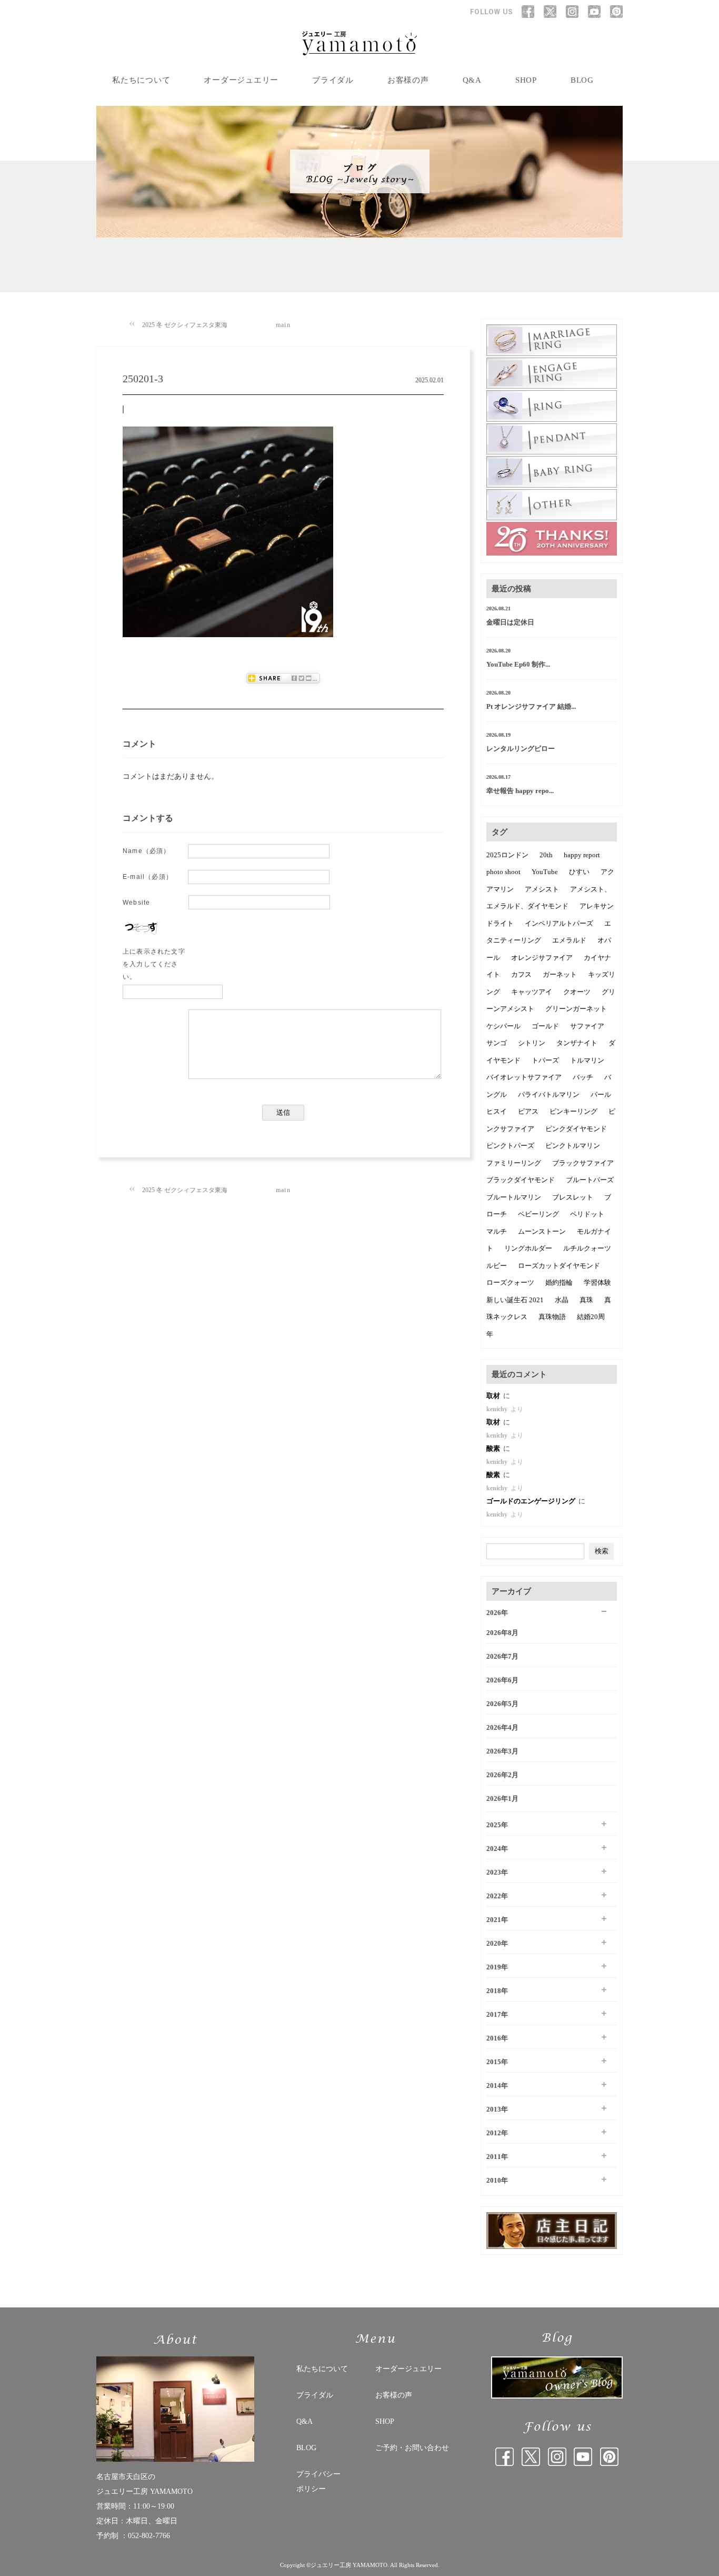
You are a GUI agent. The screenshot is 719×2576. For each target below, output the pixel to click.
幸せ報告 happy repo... (520, 791)
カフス (521, 974)
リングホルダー (528, 1248)
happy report (582, 855)
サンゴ (497, 1043)
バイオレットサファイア (524, 1077)
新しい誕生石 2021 (515, 1300)
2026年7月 (502, 1656)
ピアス (528, 1111)
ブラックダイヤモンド (521, 1180)
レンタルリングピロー (521, 749)
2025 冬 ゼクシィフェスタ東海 (185, 325)
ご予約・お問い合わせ (412, 2448)
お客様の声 (408, 80)
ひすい (579, 872)
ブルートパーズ (590, 1180)
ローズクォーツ (510, 1282)
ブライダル (333, 80)
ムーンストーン (542, 1231)
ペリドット (587, 1214)
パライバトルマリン (549, 1094)
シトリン (532, 1043)
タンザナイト (577, 1043)
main (283, 325)
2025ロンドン (507, 855)
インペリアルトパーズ (559, 923)
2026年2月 (502, 1775)
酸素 (494, 1448)
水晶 (562, 1300)
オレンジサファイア (542, 958)
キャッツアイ (532, 992)
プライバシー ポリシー (318, 2481)
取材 (494, 1396)
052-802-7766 (149, 2536)
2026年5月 (502, 1704)
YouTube (545, 872)
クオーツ (577, 992)
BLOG (582, 80)
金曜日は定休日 (510, 622)
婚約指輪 (559, 1282)
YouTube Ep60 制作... (518, 664)
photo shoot (503, 872)
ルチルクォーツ (587, 1248)
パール (601, 1094)
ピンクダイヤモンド (576, 1129)
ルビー (497, 1266)
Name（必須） (147, 851)
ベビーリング (538, 1214)
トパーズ (545, 1060)
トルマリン (587, 1060)
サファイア (587, 1026)
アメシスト (542, 889)
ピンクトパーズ (510, 1146)
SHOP (526, 80)
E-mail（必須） (148, 877)
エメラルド (569, 940)
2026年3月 (502, 1751)
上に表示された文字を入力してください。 (154, 964)
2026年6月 (502, 1680)
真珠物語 (552, 1317)
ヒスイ (497, 1111)
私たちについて (141, 80)
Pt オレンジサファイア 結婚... (531, 706)
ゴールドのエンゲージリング (532, 1501)
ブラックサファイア (583, 1163)
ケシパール (503, 1026)
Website (136, 903)
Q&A (472, 80)
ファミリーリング (514, 1163)
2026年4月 (502, 1727)
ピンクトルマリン (573, 1146)
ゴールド (545, 1026)
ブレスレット (573, 1197)
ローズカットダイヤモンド (559, 1266)
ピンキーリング (573, 1111)
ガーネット (560, 974)
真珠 (586, 1300)
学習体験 (597, 1282)
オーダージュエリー (241, 80)
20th (546, 855)
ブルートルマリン (514, 1197)
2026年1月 (502, 1799)
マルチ (497, 1231)
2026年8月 (502, 1633)
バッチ (583, 1077)
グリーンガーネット (576, 1009)
